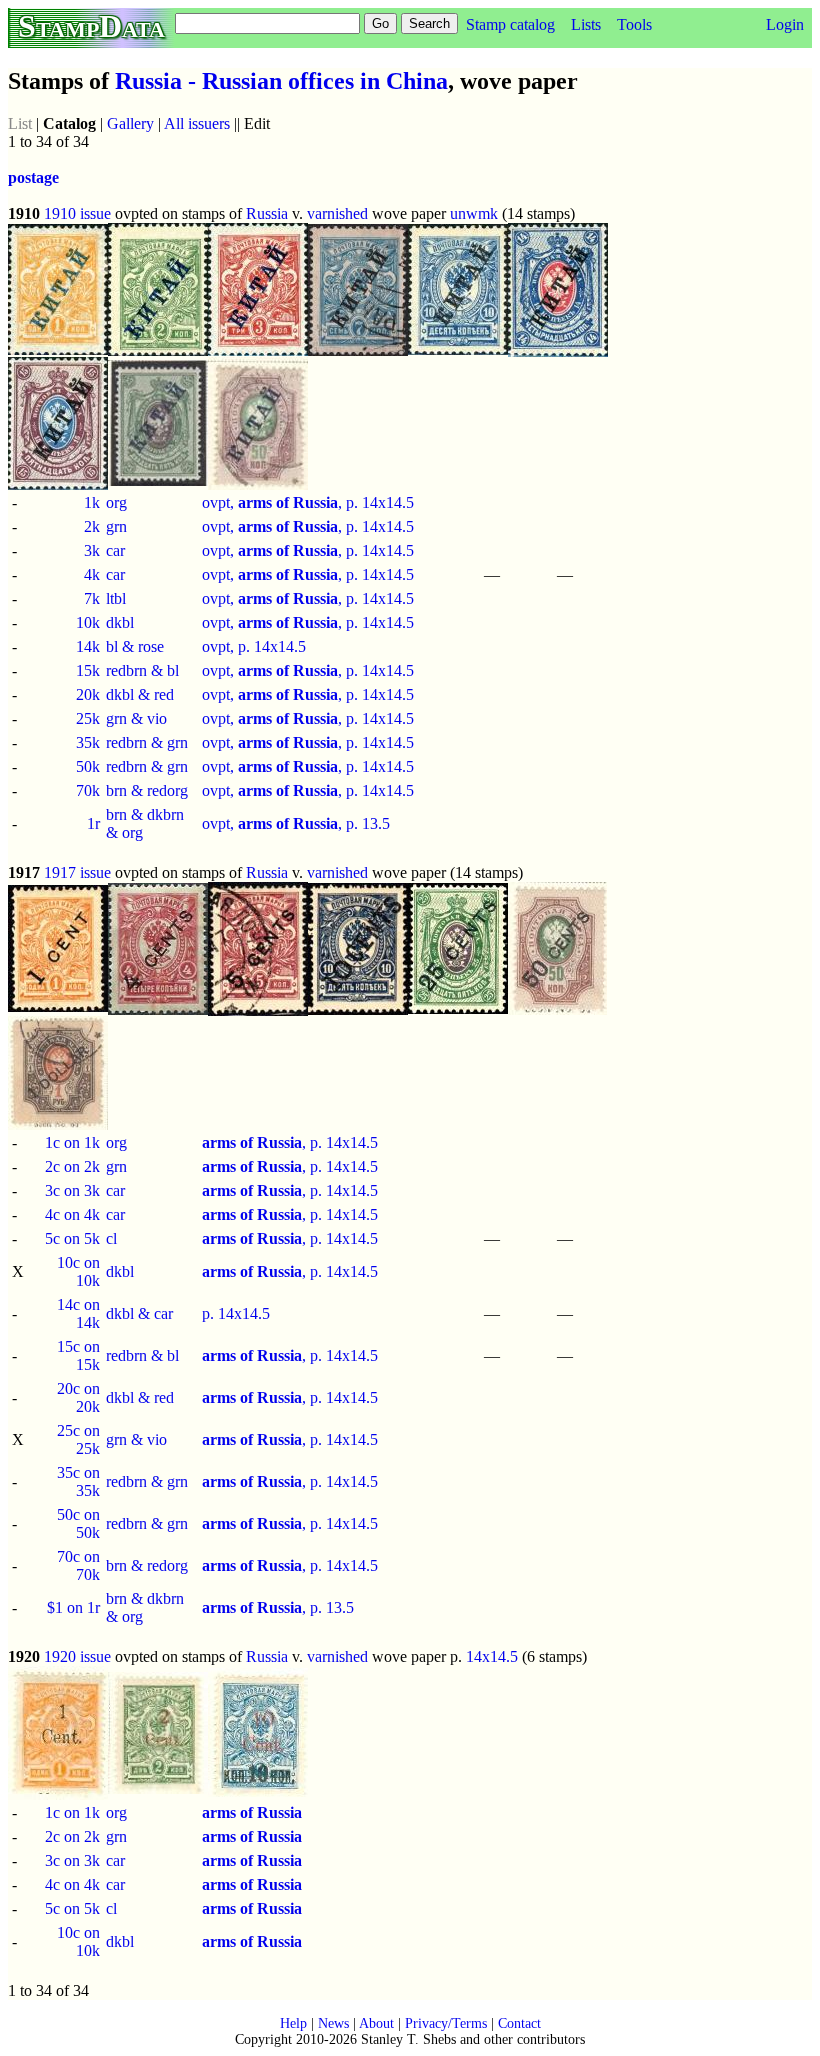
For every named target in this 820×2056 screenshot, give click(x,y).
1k (92, 502)
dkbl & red (140, 694)
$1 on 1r (73, 1607)
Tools (634, 24)
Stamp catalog (510, 24)
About (376, 2023)
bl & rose (135, 646)
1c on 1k (72, 1142)
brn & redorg (147, 790)
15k (88, 670)
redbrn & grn (147, 742)
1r (93, 823)
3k (92, 550)
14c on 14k (78, 1313)
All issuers (197, 123)
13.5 (376, 823)
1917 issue (77, 872)
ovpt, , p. (282, 502)
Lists (586, 24)
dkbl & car (139, 1313)
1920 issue (77, 1656)
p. (210, 1313)
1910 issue (77, 213)
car (115, 550)
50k (88, 766)
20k (88, 694)
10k (88, 622)
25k (88, 718)
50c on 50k (78, 1523)
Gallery (130, 123)
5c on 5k (72, 1238)
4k (92, 574)
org (116, 502)
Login (785, 24)
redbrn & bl (142, 670)
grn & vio (136, 718)
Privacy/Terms (446, 2023)
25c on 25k (78, 1439)
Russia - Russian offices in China (281, 81)
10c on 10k (78, 1271)
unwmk (474, 213)
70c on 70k (78, 1565)
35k (88, 742)
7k (92, 598)
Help (293, 2023)
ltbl (116, 598)
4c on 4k (72, 1214)
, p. (264, 1142)
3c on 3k (72, 1190)
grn (116, 526)
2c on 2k (72, 1166)
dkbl (120, 622)
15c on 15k (78, 1355)
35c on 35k (78, 1481)
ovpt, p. (228, 646)
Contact (519, 2023)
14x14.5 (388, 502)
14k (88, 646)
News (333, 2023)
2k (92, 526)
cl (111, 1238)
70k (88, 790)
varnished (337, 213)
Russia (267, 213)
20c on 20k (78, 1397)
